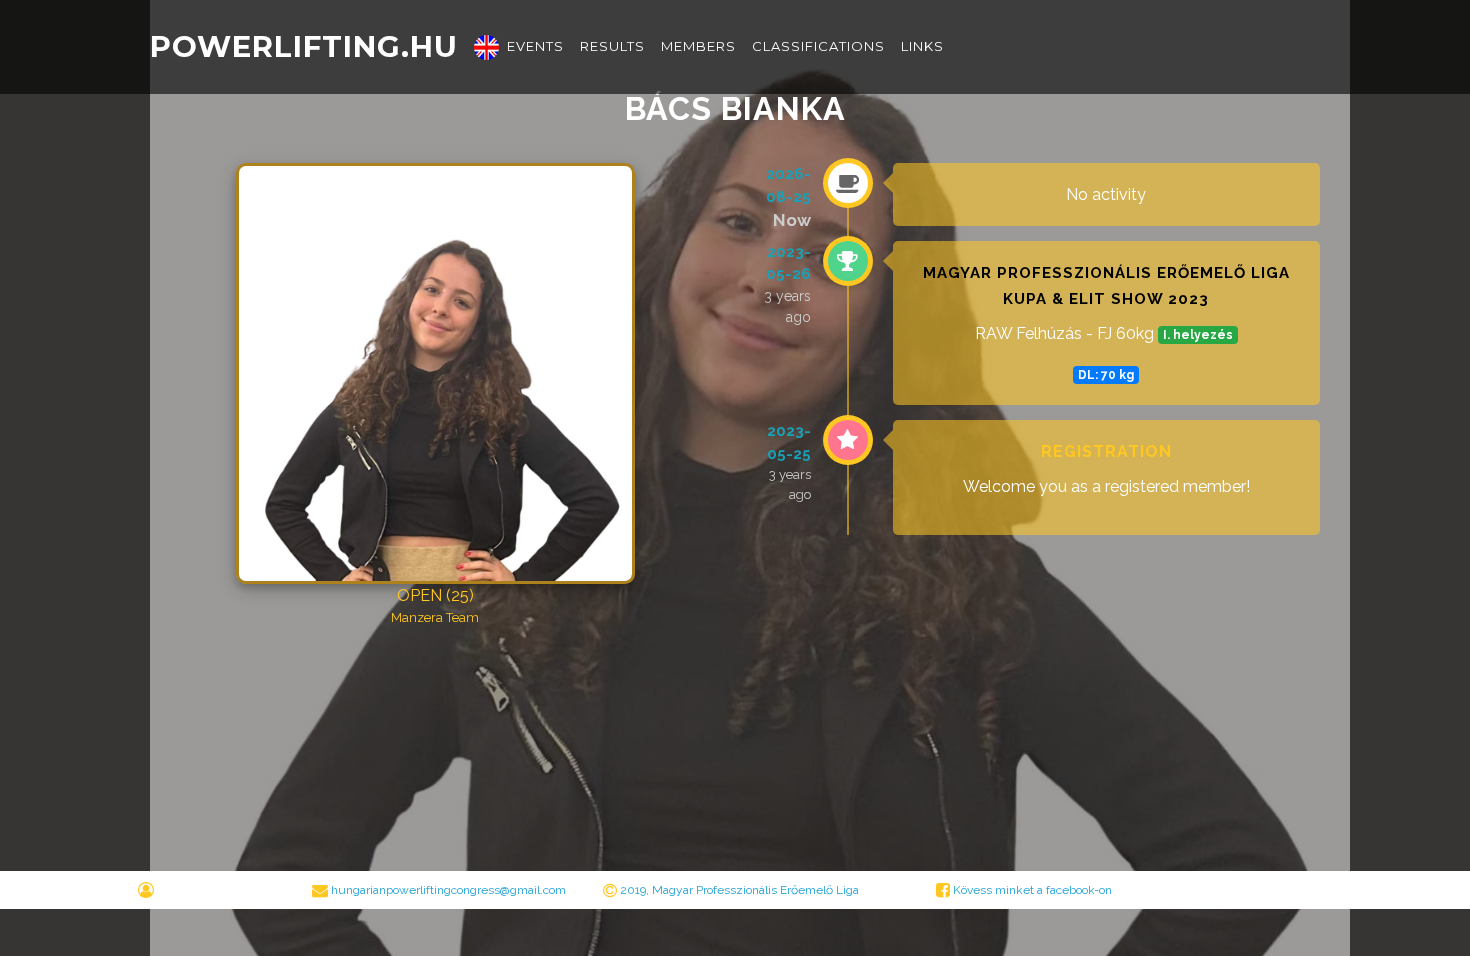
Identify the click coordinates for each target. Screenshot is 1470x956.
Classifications (818, 46)
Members (698, 46)
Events (535, 46)
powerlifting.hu (304, 46)
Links (922, 46)
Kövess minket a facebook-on (1031, 890)
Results (612, 46)
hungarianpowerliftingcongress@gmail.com (448, 890)
